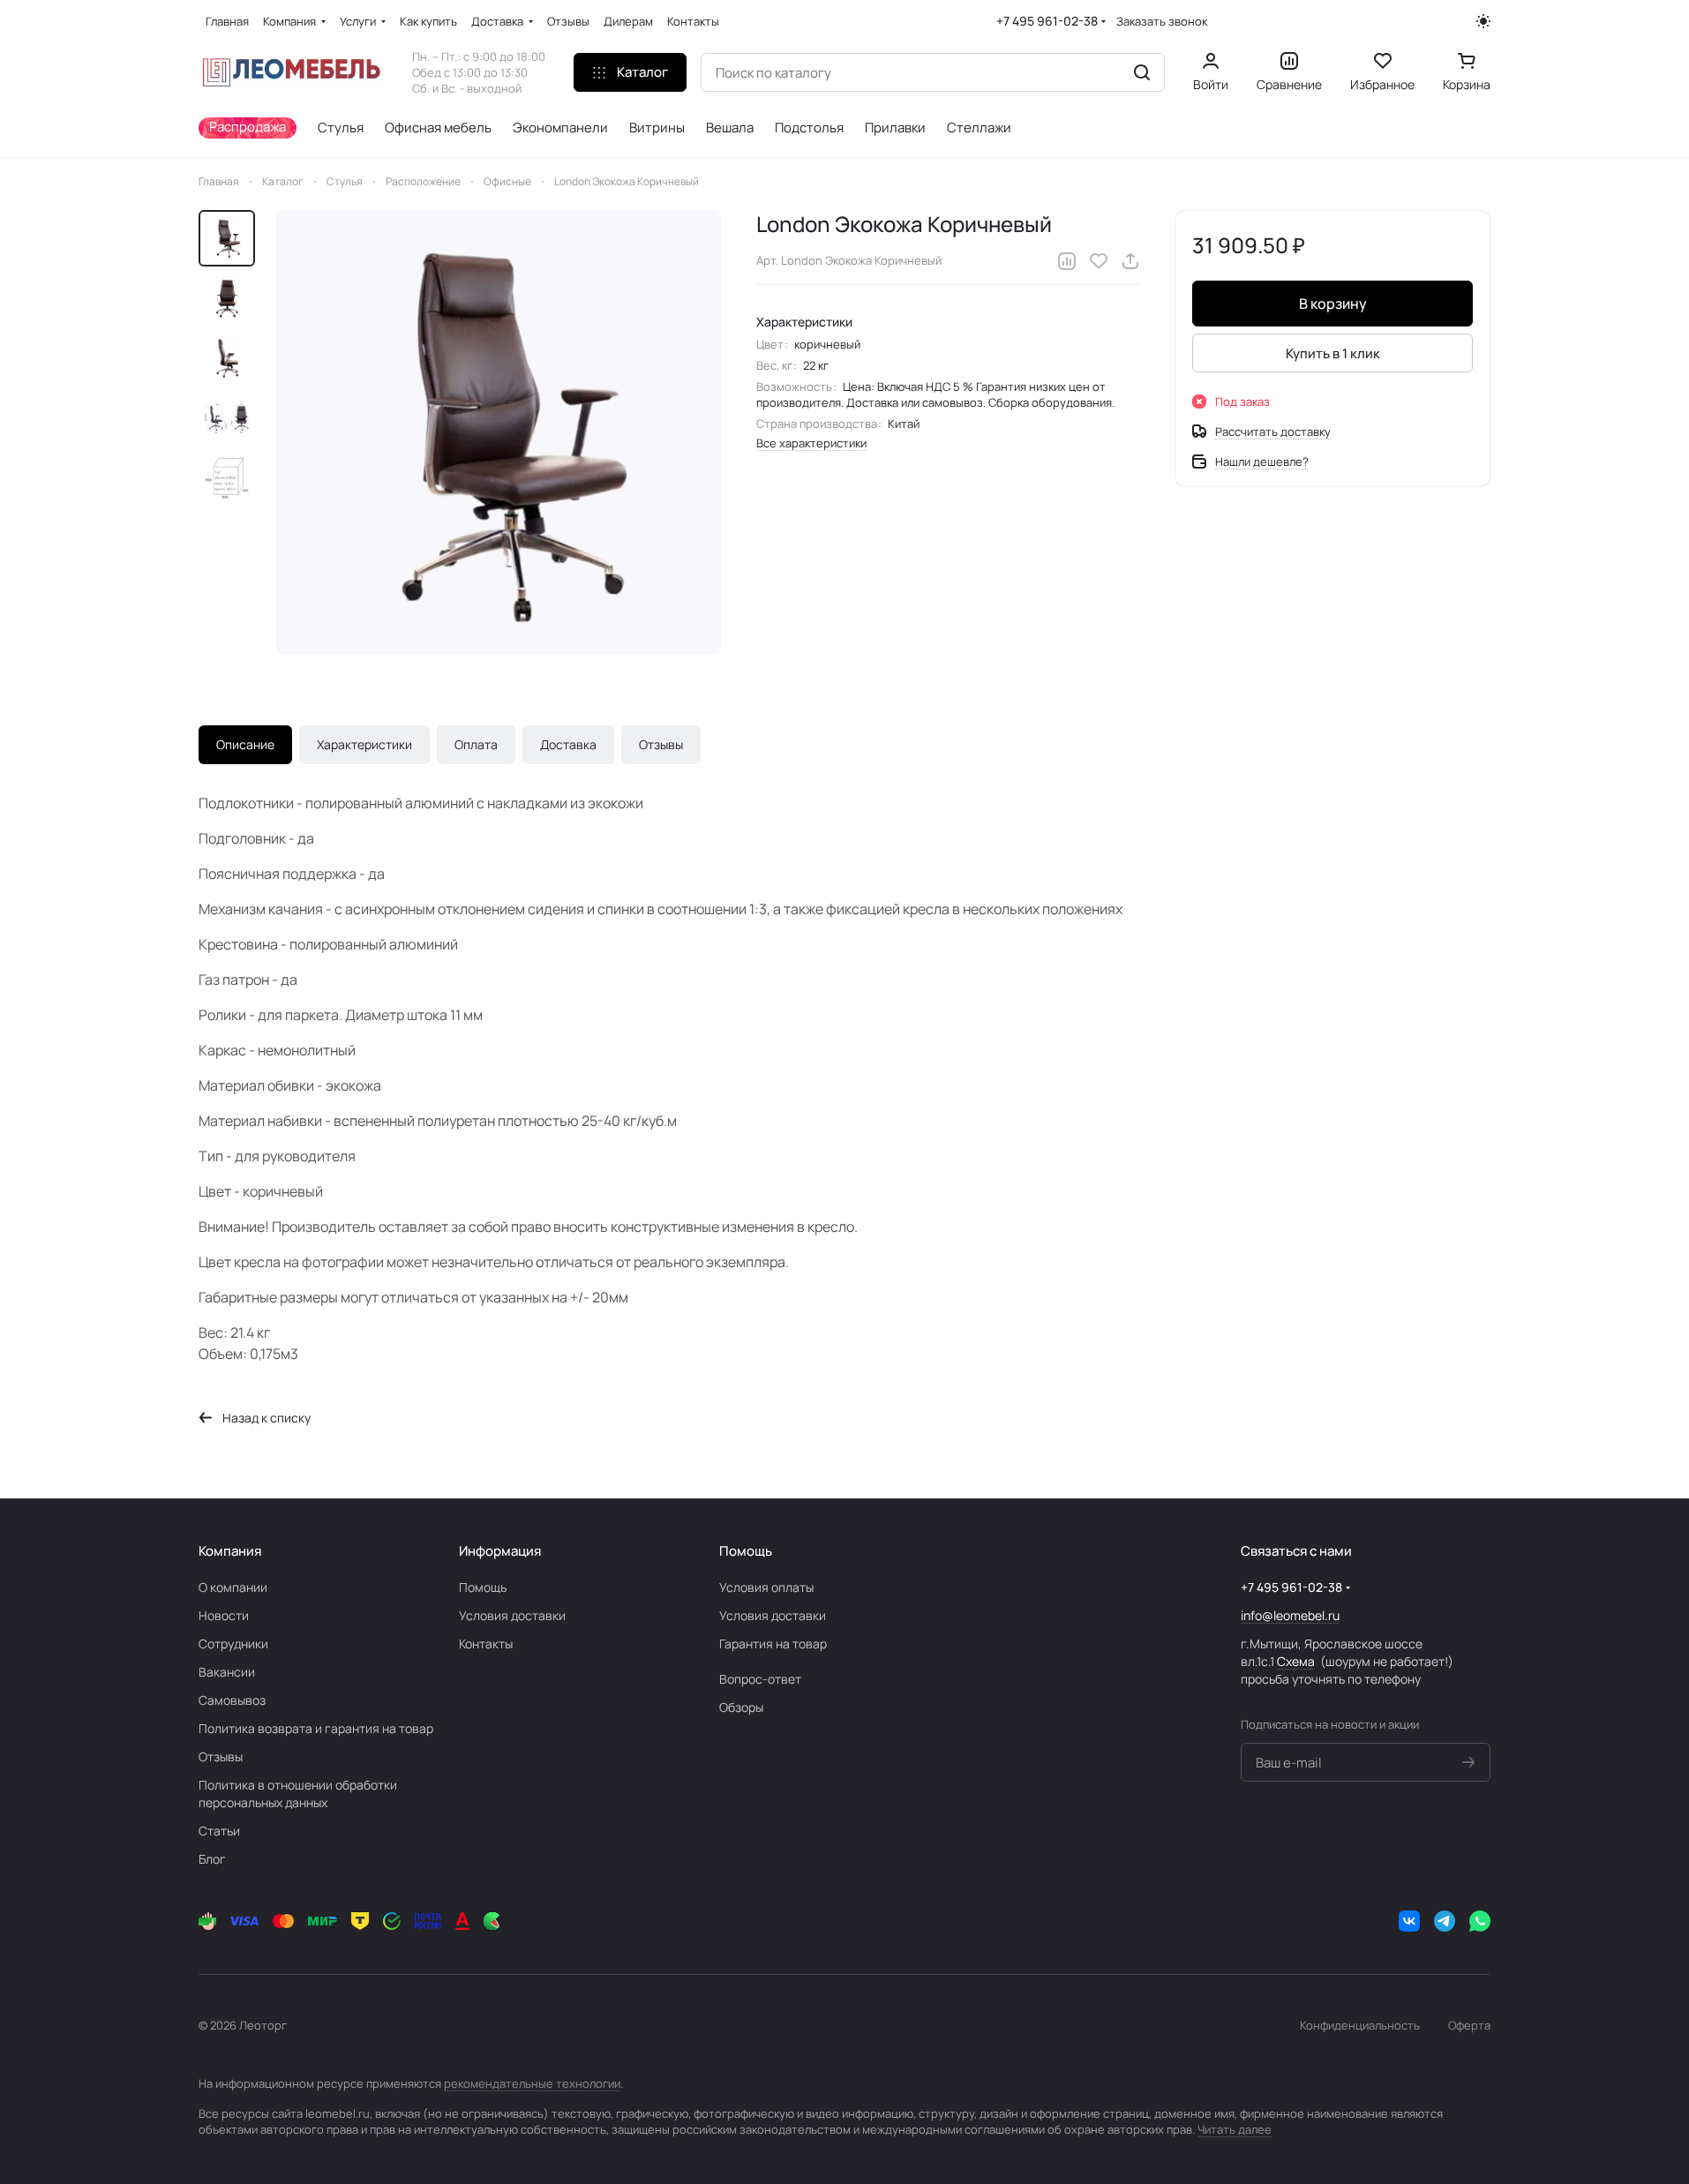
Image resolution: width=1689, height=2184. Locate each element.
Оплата (476, 744)
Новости (224, 1615)
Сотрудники (233, 1644)
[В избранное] (1099, 261)
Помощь (483, 1587)
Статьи (219, 1831)
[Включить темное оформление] (1483, 21)
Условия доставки (512, 1615)
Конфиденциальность (1360, 2025)
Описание (245, 744)
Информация (500, 1551)
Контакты (486, 1644)
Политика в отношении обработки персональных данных (298, 1794)
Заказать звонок (1162, 22)
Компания (230, 1551)
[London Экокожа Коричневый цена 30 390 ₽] (499, 432)
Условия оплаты (766, 1587)
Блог (212, 1859)
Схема (1296, 1661)
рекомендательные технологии (532, 2083)
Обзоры (741, 1707)
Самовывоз (232, 1700)
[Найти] (1142, 72)
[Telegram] (1445, 1921)
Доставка (568, 744)
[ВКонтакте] (1409, 1921)
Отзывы (661, 744)
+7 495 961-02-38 (1047, 21)
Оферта (1469, 2025)
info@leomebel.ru (1290, 1615)
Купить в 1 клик (1333, 353)
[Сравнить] (1067, 261)
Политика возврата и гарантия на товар (316, 1728)
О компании (233, 1587)
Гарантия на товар (773, 1644)
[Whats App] (1480, 1921)
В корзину (1333, 304)
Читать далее (1235, 2129)
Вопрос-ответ (760, 1679)
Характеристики (364, 744)
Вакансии (227, 1672)
